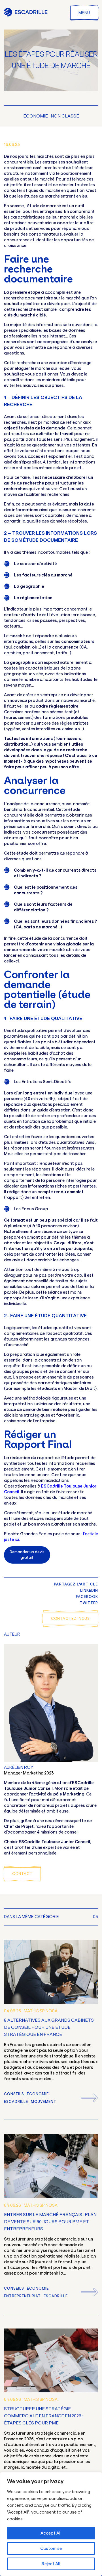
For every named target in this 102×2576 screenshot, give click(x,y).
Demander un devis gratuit (27, 1555)
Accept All (51, 2533)
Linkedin (89, 1590)
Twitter (89, 1603)
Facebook (87, 1597)
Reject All (51, 2564)
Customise (51, 2548)
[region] (51, 2524)
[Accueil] (26, 15)
